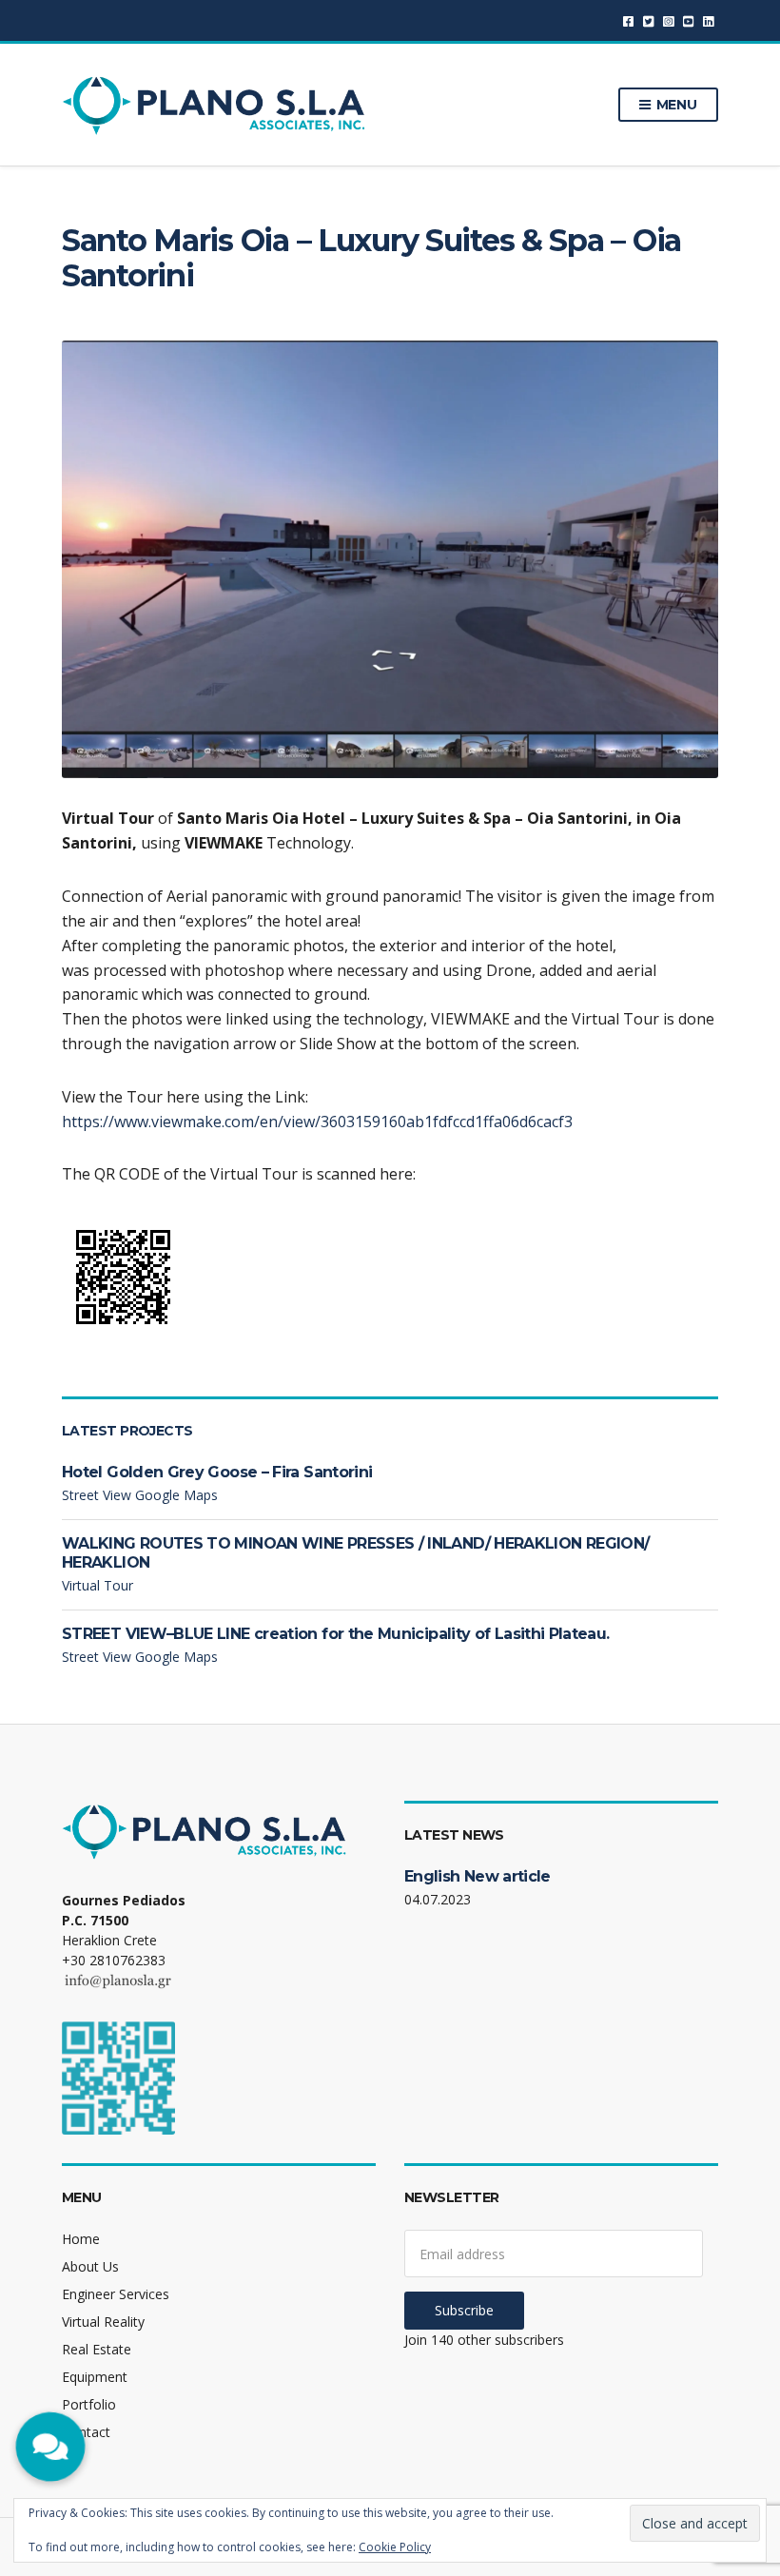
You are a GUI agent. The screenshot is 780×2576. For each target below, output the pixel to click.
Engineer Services (116, 2294)
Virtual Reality (103, 2322)
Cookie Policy (395, 2547)
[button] (49, 2447)
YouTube (688, 20)
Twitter (648, 20)
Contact (86, 2432)
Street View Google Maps (140, 1495)
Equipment (95, 2377)
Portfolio (89, 2404)
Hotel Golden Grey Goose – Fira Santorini (217, 1472)
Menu (675, 105)
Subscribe (464, 2310)
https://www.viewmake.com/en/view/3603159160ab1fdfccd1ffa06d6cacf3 (317, 1122)
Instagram (668, 20)
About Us (90, 2266)
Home (81, 2239)
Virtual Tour (97, 1585)
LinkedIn (708, 20)
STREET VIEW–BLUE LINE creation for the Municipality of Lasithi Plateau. (336, 1634)
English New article (478, 1876)
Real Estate (97, 2349)
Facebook (628, 20)
